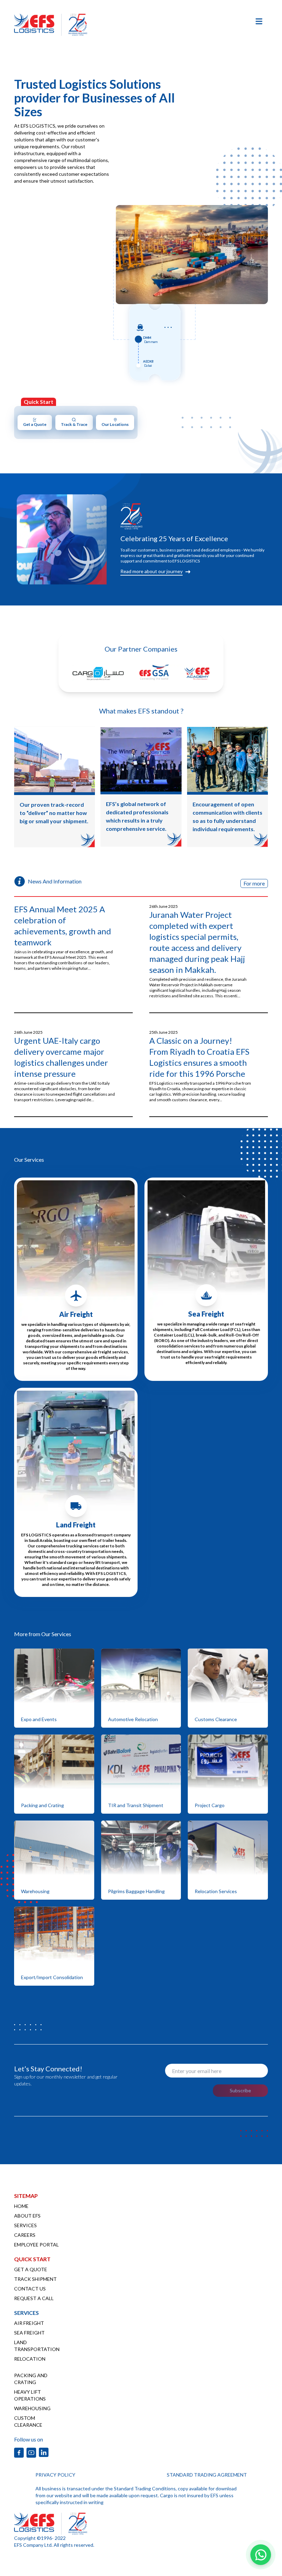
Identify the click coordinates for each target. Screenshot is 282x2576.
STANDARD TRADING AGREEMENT (207, 2475)
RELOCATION (30, 2359)
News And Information (55, 881)
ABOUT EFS (27, 2216)
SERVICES (25, 2225)
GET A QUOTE (31, 2269)
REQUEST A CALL (34, 2298)
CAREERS (25, 2235)
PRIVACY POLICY (55, 2475)
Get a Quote (35, 424)
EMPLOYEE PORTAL (36, 2245)
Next (273, 248)
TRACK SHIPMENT (35, 2279)
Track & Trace (74, 424)
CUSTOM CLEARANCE (28, 2421)
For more (254, 883)
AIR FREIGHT (29, 2323)
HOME (21, 2206)
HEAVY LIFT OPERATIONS (30, 2395)
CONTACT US (30, 2289)
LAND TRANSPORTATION (37, 2346)
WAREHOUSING (32, 2408)
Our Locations (115, 424)
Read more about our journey (151, 571)
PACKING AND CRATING (31, 2379)
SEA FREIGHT (29, 2333)
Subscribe (240, 2090)
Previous (110, 248)
